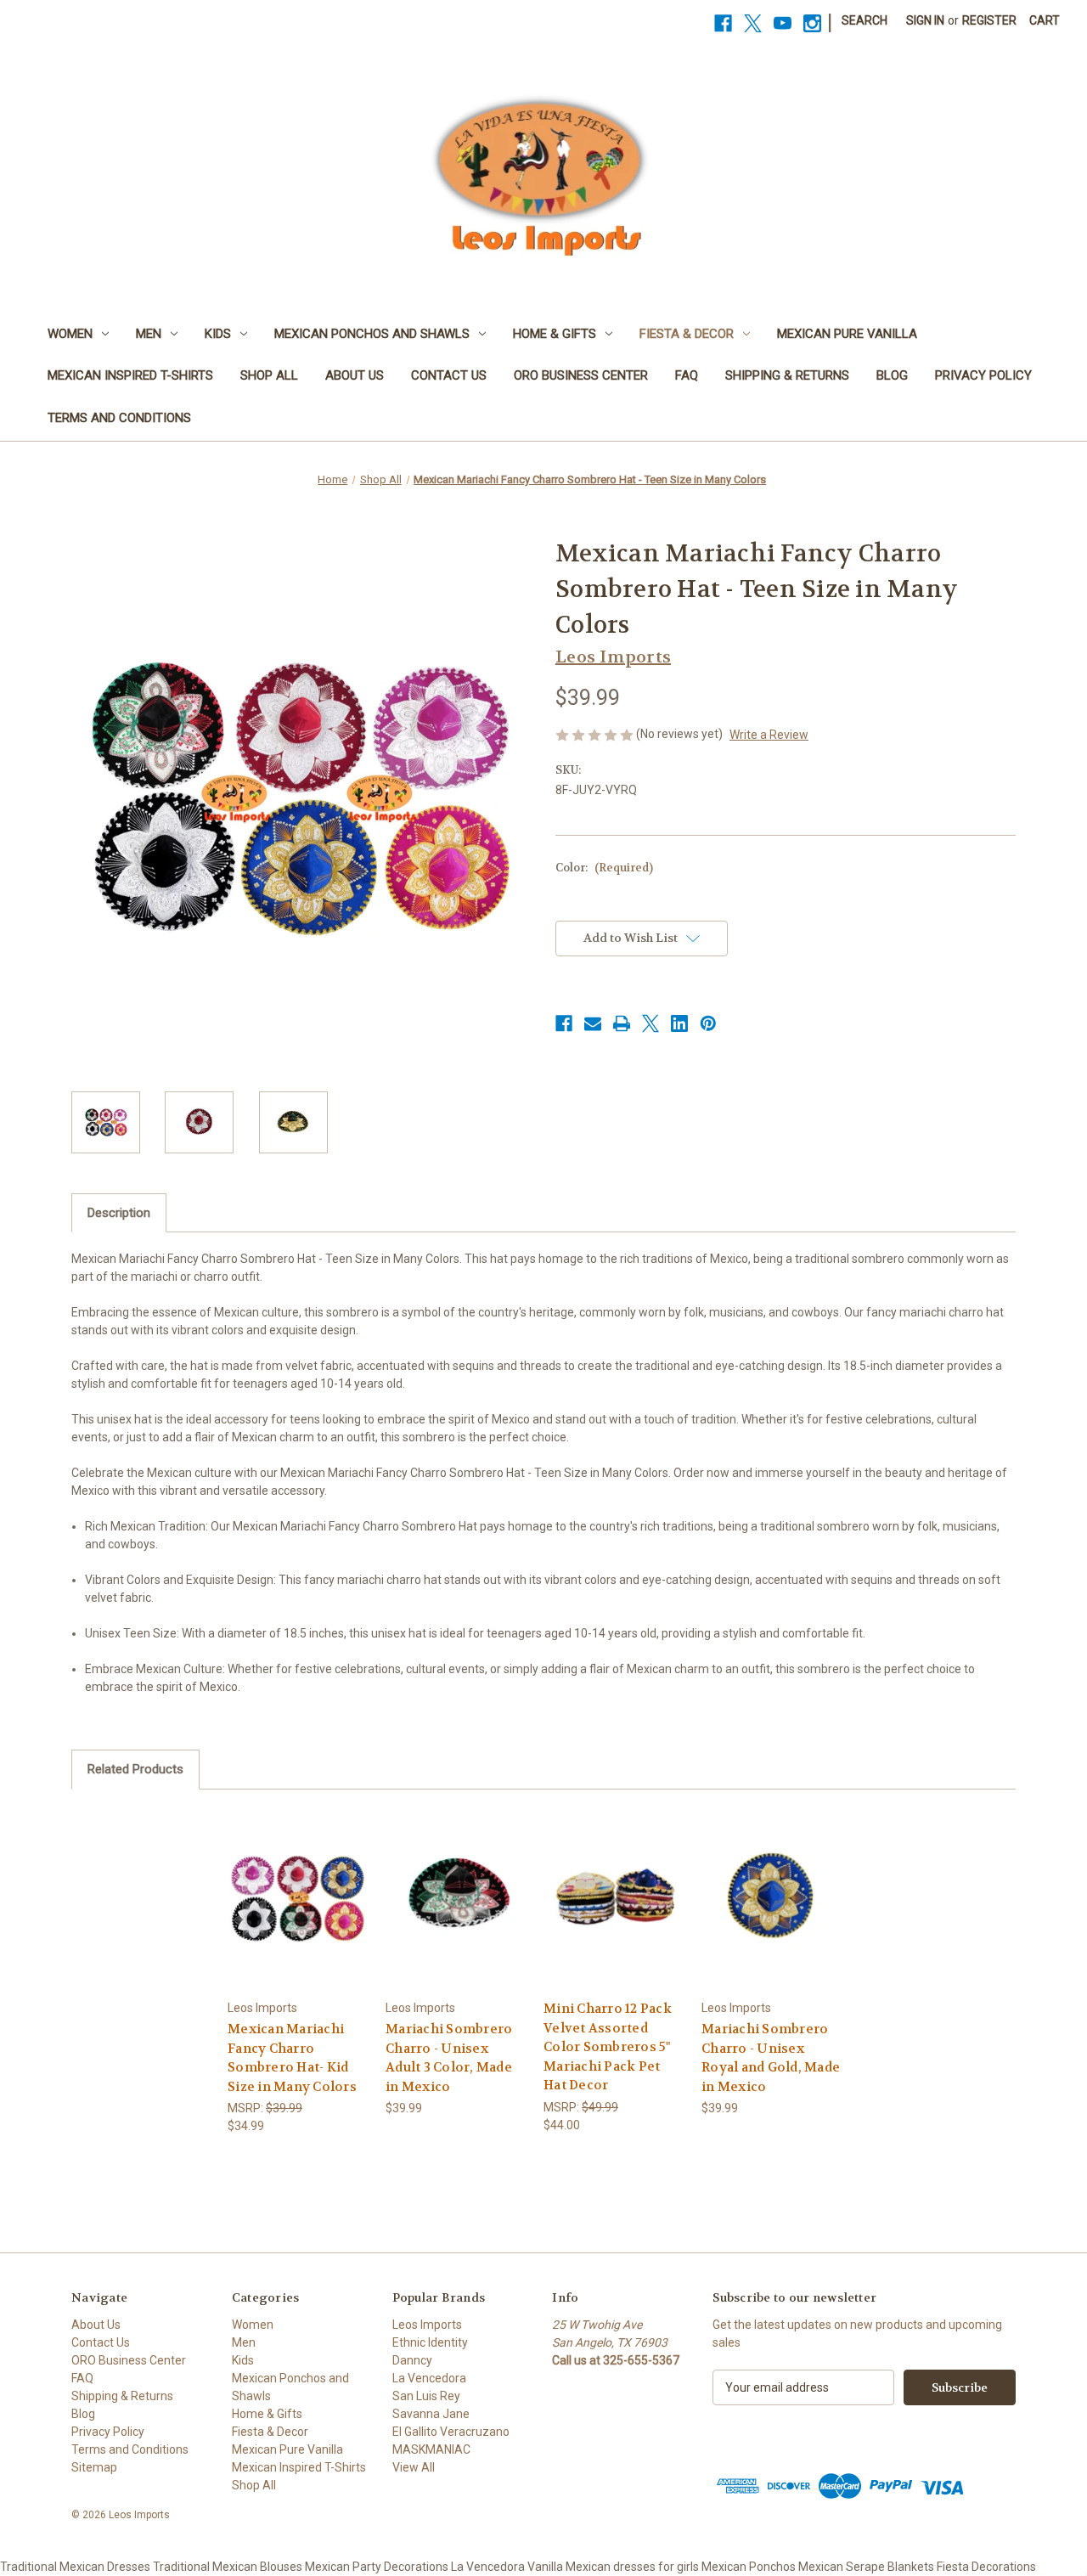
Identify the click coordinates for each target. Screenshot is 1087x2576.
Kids (218, 334)
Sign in (925, 20)
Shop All (269, 375)
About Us (355, 375)
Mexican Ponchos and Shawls (372, 334)
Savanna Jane (431, 2414)
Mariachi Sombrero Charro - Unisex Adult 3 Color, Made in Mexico (449, 2058)
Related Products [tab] (135, 1769)
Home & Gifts (555, 334)
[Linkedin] (679, 1023)
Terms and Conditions (119, 418)
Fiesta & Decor (687, 334)
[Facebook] (723, 23)
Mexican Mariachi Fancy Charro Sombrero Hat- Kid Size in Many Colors (292, 2058)
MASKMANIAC (431, 2449)
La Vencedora (429, 2378)
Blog (892, 375)
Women (70, 334)
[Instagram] (812, 23)
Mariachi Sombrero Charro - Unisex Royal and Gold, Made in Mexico (771, 2058)
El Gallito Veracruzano (451, 2432)
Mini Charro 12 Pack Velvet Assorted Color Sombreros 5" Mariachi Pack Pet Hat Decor (608, 2047)
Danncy (412, 2360)
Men (149, 334)
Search (865, 20)
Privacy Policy (983, 375)
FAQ (687, 375)
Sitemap (94, 2467)
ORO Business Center (581, 375)
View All (414, 2467)
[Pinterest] (708, 1023)
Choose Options (298, 1899)
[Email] (593, 1023)
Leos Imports (427, 2325)
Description (119, 1213)
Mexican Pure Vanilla (847, 334)
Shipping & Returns (787, 375)
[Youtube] (783, 23)
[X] (753, 23)
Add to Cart (456, 1899)
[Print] (622, 1023)
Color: (604, 868)
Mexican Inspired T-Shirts (130, 375)
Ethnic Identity (430, 2342)
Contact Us (449, 375)
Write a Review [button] (769, 735)
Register (989, 20)
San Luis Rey (426, 2396)
